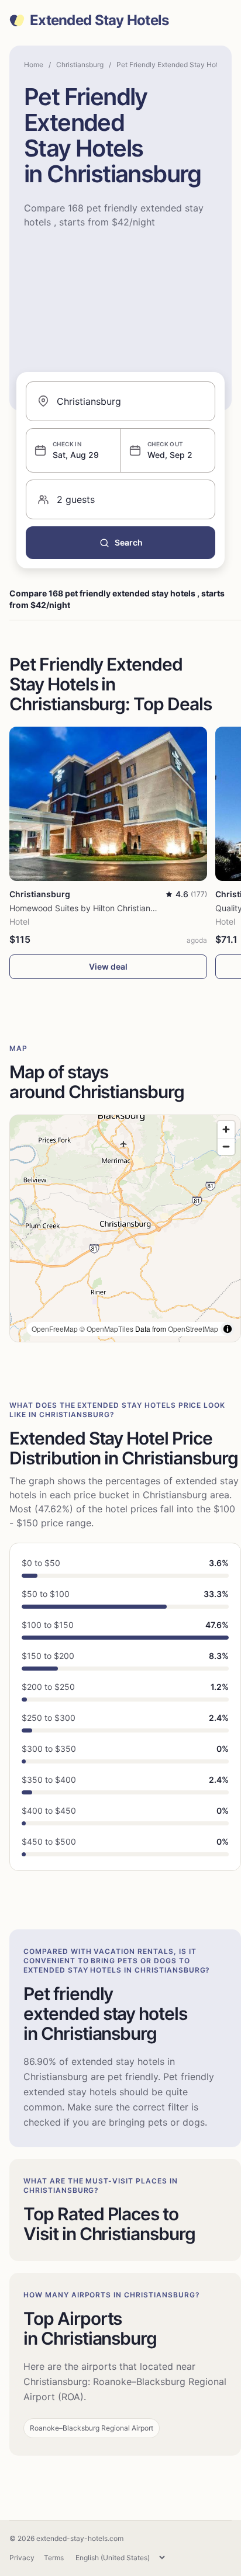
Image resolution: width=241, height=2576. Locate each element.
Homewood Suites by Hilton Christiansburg (91, 908)
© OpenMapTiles (106, 1329)
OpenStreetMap (193, 1329)
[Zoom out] (226, 1146)
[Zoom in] (226, 1129)
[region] (125, 1228)
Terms (54, 2558)
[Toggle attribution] (228, 1329)
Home (34, 65)
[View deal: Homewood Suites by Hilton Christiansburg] (108, 804)
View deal (108, 966)
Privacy (22, 2558)
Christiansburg (80, 65)
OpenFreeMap (55, 1329)
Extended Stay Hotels (99, 20)
